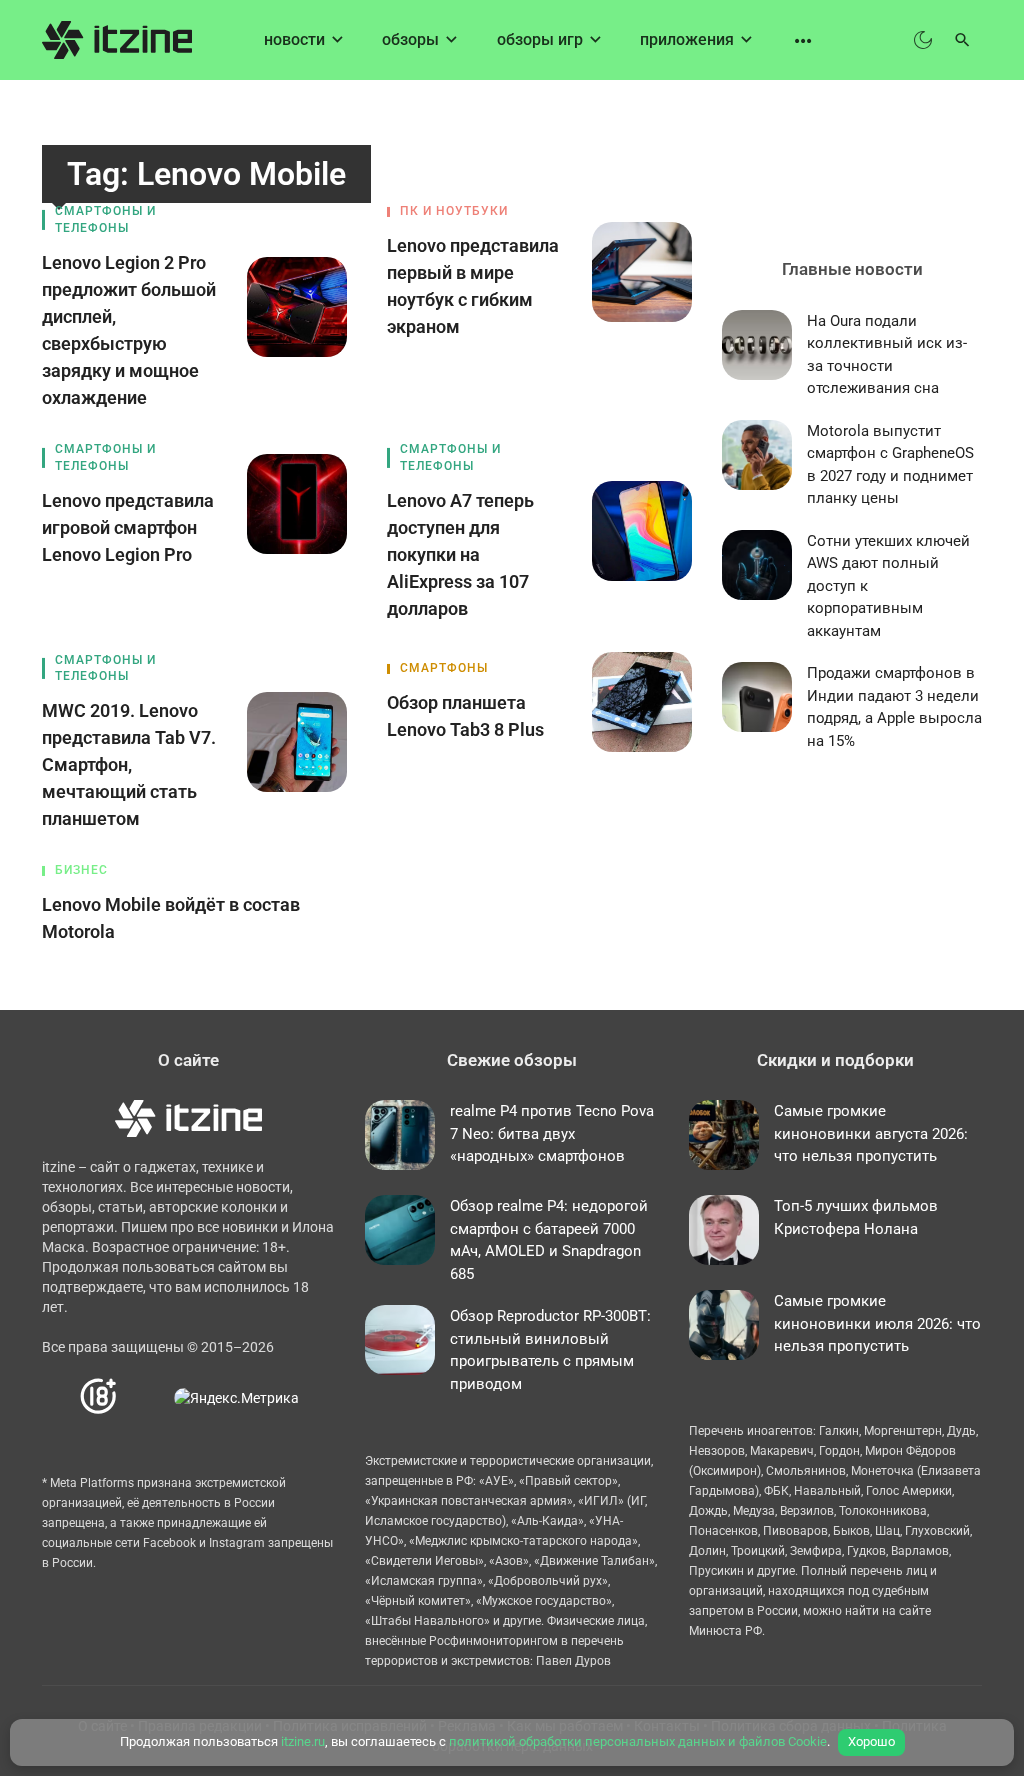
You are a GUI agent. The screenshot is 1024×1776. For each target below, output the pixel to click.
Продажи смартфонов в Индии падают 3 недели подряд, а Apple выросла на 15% (894, 707)
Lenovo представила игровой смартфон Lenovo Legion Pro (128, 527)
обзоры (410, 39)
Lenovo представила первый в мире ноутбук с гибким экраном (473, 286)
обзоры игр (540, 39)
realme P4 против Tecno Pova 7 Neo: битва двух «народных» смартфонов (552, 1133)
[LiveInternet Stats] (146, 1397)
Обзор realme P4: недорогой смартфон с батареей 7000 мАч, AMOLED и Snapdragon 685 (549, 1240)
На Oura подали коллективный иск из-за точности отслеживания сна (887, 355)
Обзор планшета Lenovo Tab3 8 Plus (465, 716)
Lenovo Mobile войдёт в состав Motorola (171, 918)
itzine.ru (303, 1741)
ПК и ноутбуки (454, 211)
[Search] (962, 40)
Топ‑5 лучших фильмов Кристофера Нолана (856, 1217)
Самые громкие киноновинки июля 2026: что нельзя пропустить (877, 1323)
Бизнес (81, 870)
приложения (687, 39)
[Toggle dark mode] (923, 40)
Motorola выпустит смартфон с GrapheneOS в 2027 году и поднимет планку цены (890, 465)
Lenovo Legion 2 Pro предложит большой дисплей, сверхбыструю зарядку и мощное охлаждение (129, 330)
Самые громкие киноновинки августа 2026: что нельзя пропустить (871, 1133)
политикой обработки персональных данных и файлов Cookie (638, 1741)
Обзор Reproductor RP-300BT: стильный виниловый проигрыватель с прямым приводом (550, 1350)
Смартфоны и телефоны (105, 219)
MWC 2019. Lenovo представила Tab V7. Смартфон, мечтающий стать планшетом (129, 764)
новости (294, 39)
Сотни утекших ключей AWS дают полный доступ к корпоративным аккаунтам (888, 586)
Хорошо (871, 1741)
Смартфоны (444, 668)
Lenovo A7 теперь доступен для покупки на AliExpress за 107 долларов (460, 554)
